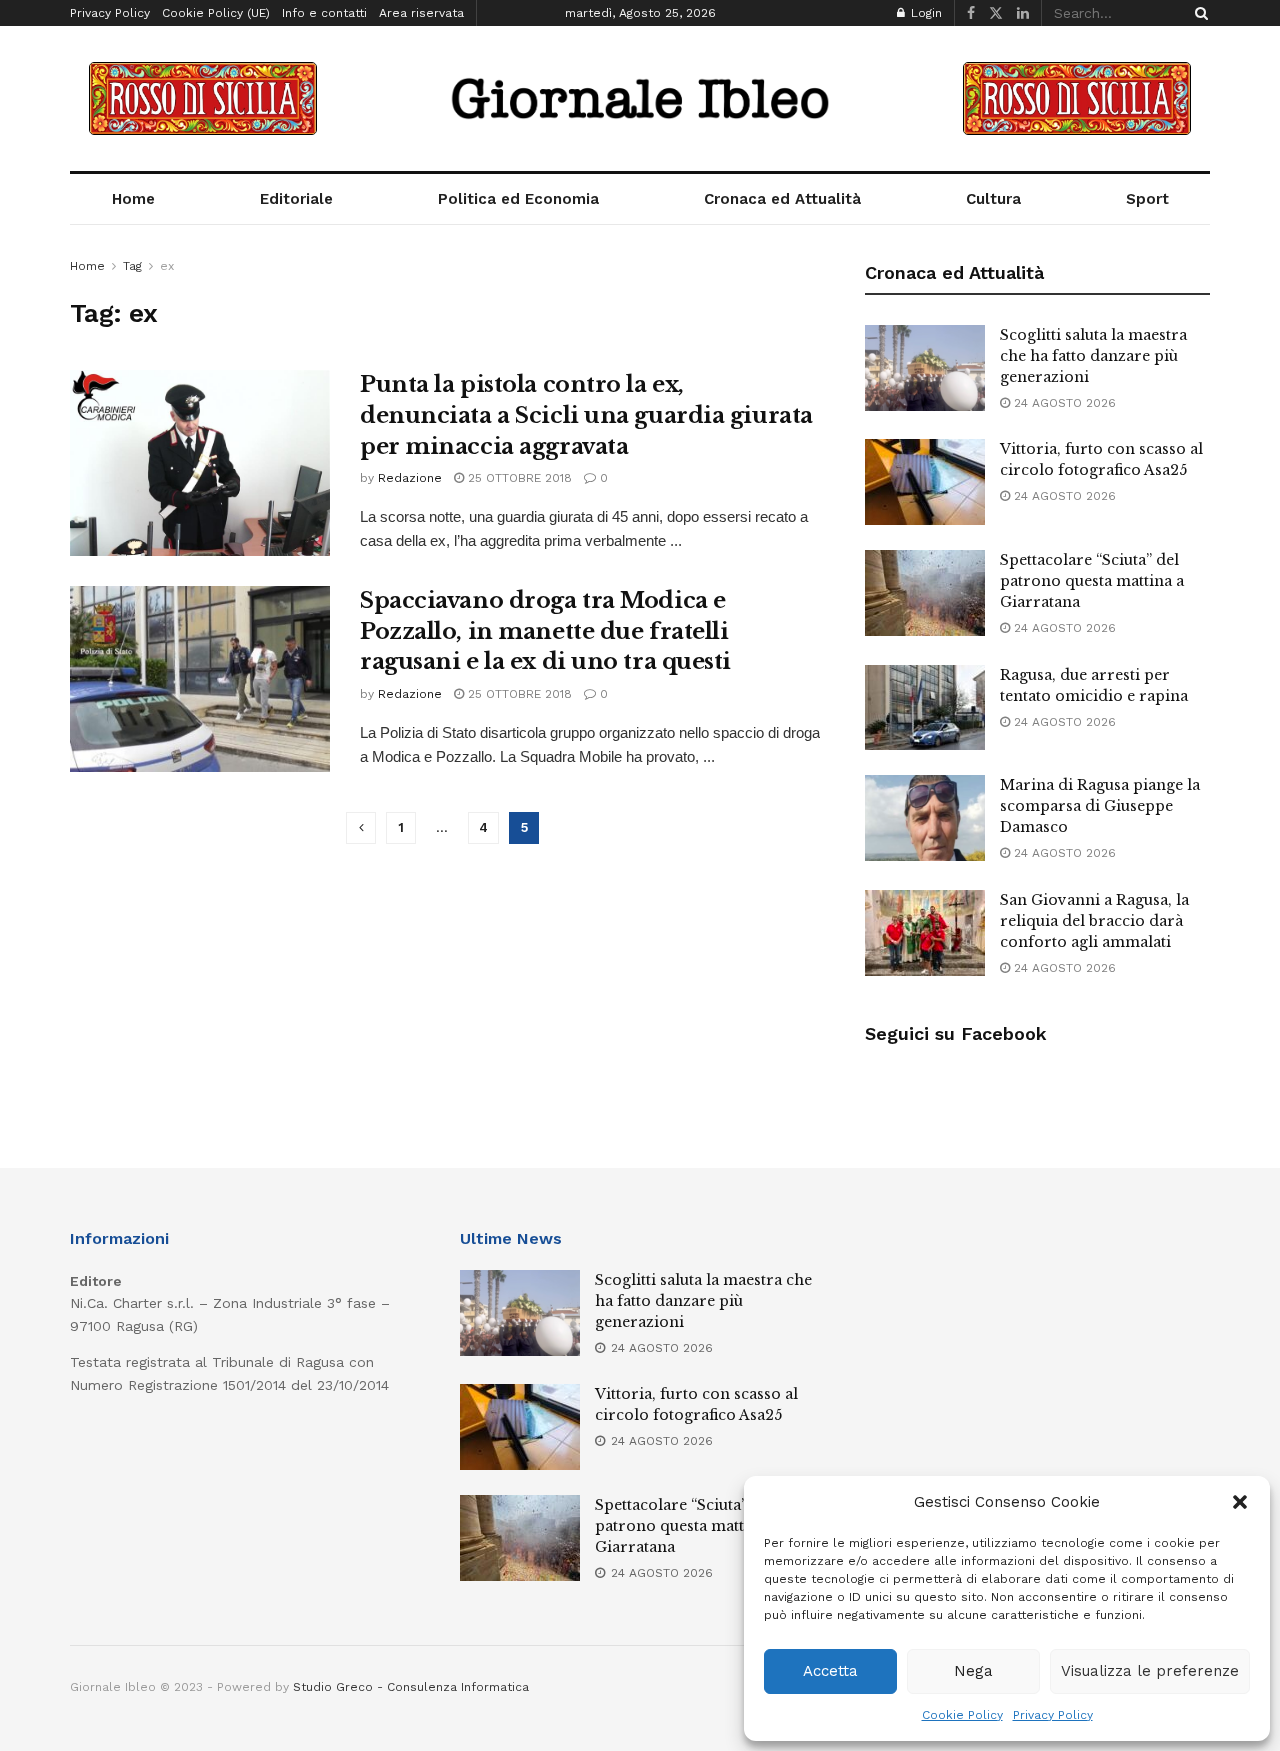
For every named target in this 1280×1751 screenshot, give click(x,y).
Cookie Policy (962, 1715)
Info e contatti (324, 13)
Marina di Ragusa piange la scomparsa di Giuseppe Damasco (1100, 806)
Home (133, 199)
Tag (132, 266)
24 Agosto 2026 (1063, 403)
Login (924, 13)
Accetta (830, 1671)
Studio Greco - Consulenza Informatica (411, 1687)
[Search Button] (1198, 13)
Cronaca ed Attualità (782, 199)
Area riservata (421, 13)
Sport (1147, 199)
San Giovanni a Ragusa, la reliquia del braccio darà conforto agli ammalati (1094, 921)
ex (167, 266)
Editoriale (296, 199)
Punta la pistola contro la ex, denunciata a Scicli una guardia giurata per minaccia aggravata (586, 415)
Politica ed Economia (518, 199)
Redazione (410, 478)
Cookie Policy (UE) (216, 13)
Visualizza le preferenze (1150, 1671)
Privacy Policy (1053, 1715)
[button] (1240, 1502)
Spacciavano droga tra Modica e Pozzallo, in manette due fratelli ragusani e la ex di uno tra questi (545, 631)
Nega (973, 1671)
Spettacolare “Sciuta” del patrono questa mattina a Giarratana (1092, 581)
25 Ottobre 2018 (518, 478)
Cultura (993, 199)
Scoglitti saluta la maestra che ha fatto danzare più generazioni (1093, 356)
